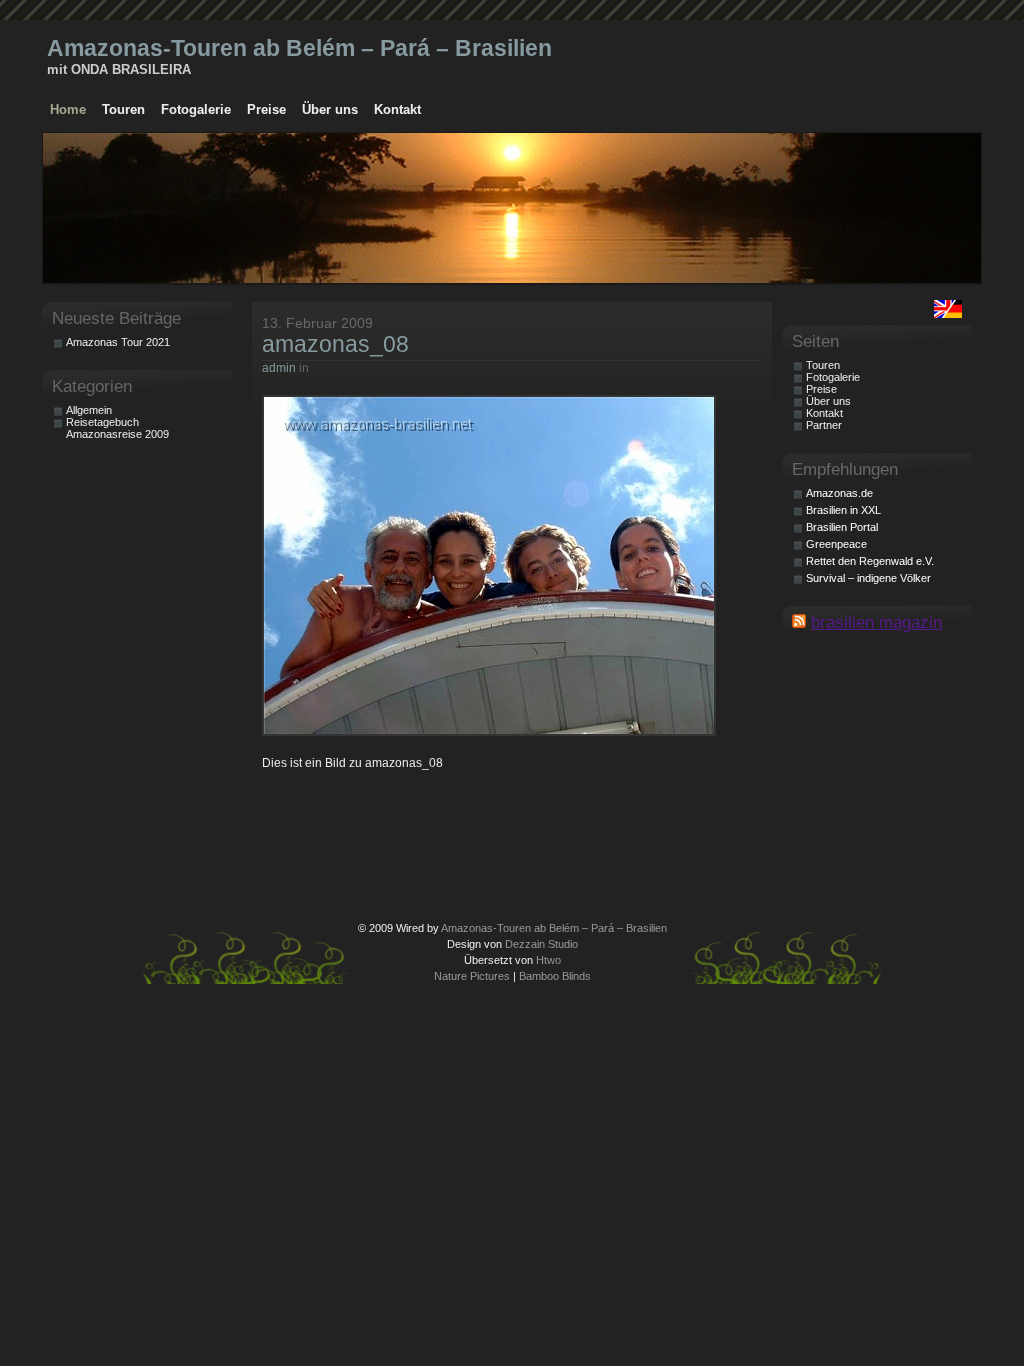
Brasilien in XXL (843, 510)
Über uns (330, 109)
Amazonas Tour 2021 (118, 342)
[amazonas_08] (493, 732)
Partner (824, 425)
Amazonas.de (839, 493)
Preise (266, 109)
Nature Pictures (472, 976)
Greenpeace (836, 544)
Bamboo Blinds (555, 976)
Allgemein (89, 410)
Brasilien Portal (842, 527)
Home (68, 109)
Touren (123, 109)
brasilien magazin (876, 622)
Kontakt (397, 109)
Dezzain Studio (541, 944)
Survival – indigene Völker (868, 578)
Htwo (548, 960)
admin (279, 368)
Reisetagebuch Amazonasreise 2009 (117, 428)
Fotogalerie (196, 109)
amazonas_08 (335, 344)
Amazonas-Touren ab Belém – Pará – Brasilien (299, 48)
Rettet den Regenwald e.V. (870, 561)
